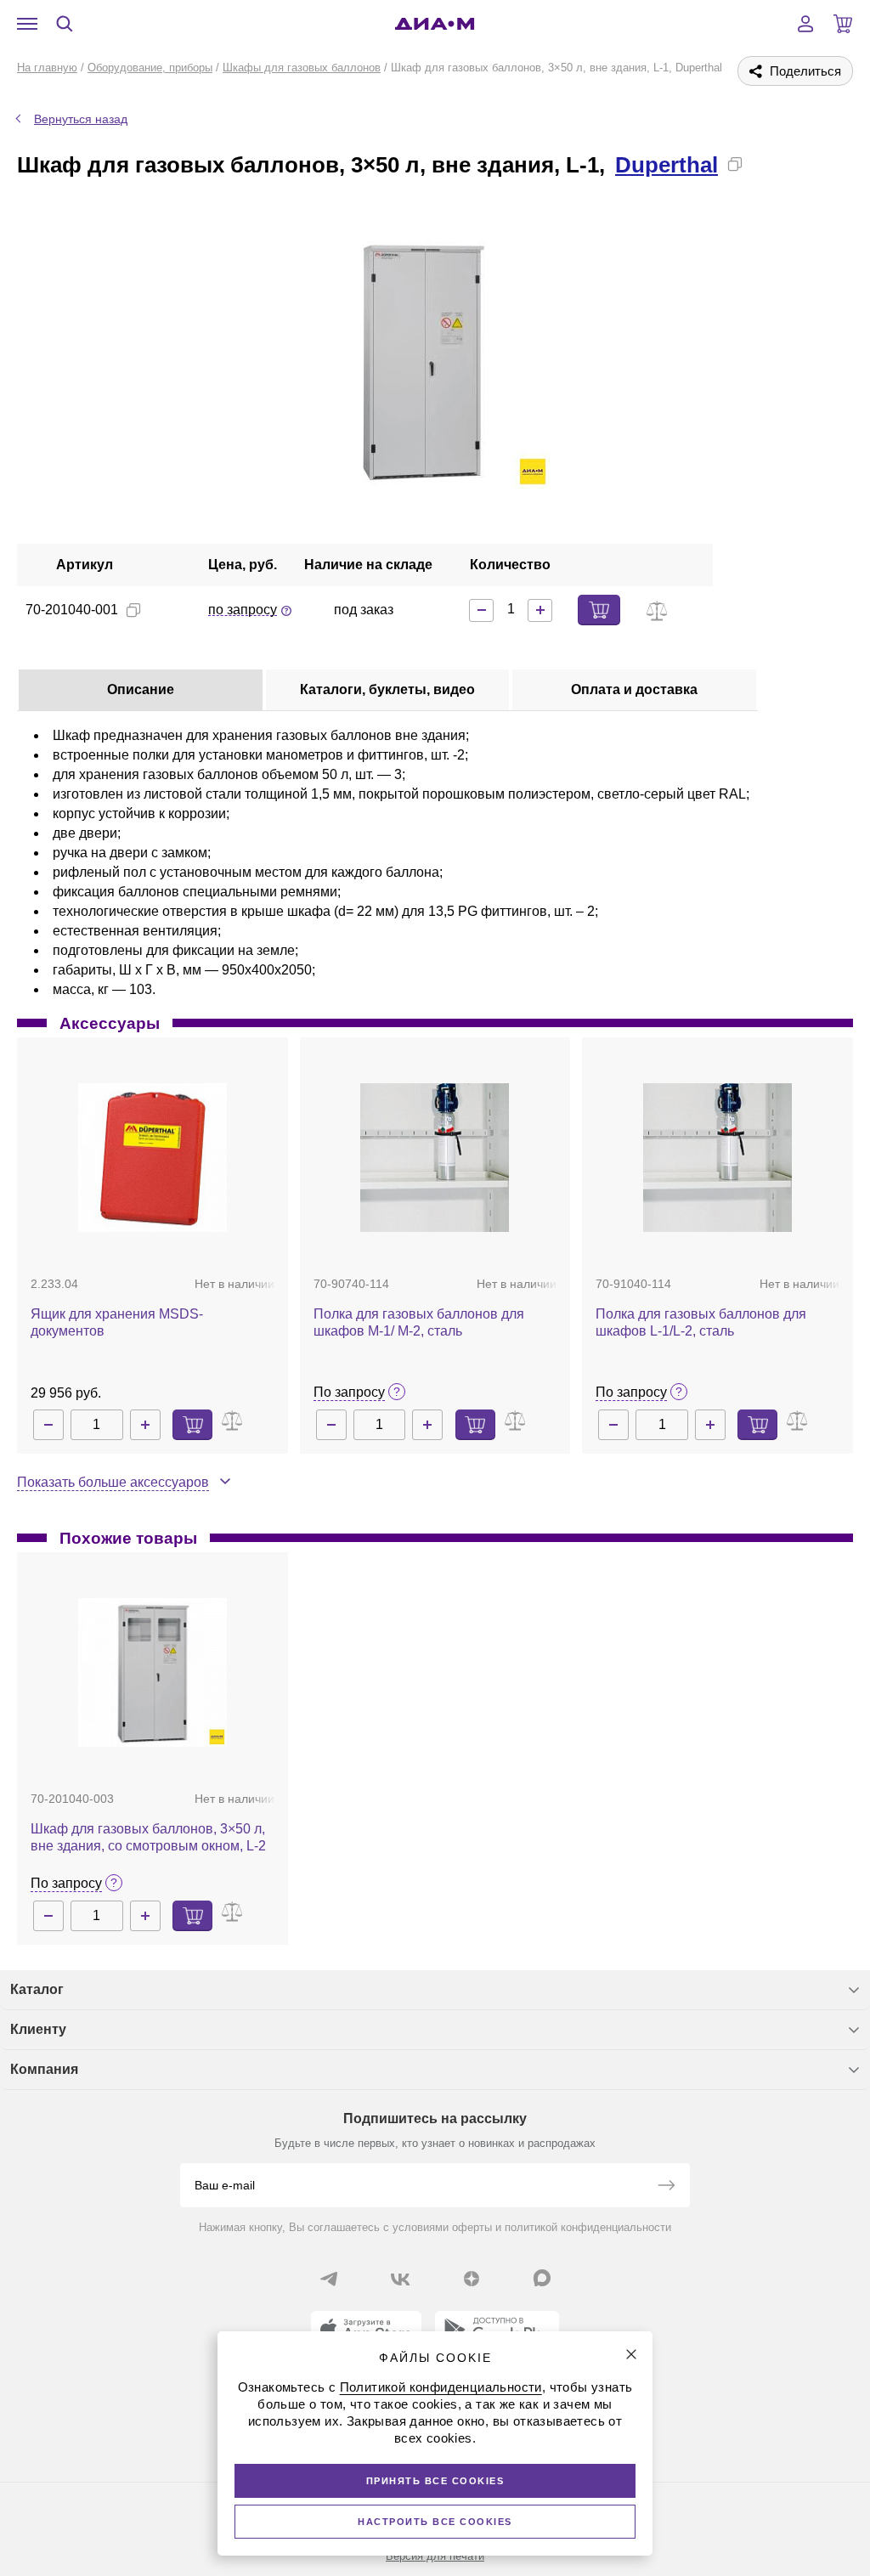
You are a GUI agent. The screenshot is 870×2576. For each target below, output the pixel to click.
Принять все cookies (435, 2481)
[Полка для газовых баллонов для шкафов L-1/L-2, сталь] (717, 1158)
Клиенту (38, 2029)
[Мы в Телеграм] (329, 2279)
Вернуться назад (81, 119)
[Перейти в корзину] (843, 24)
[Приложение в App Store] (366, 2330)
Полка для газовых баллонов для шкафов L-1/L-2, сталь (701, 1322)
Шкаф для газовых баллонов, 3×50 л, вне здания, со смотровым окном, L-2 (148, 1837)
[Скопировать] (735, 164)
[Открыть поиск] (65, 24)
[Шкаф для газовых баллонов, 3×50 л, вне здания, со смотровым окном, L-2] (153, 1672)
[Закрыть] (631, 2354)
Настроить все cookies (435, 2522)
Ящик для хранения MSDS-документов (117, 1322)
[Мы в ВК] (400, 2279)
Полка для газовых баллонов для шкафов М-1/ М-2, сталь (419, 1322)
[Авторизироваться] (805, 24)
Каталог (37, 1989)
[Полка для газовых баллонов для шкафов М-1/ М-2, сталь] (435, 1158)
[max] (542, 2278)
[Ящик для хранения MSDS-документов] (153, 1158)
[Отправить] (666, 2187)
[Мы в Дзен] (472, 2279)
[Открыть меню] (27, 24)
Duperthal (667, 165)
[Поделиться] (762, 164)
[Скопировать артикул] (133, 610)
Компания (44, 2069)
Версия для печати (435, 2556)
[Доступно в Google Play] (497, 2330)
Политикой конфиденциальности (441, 2387)
